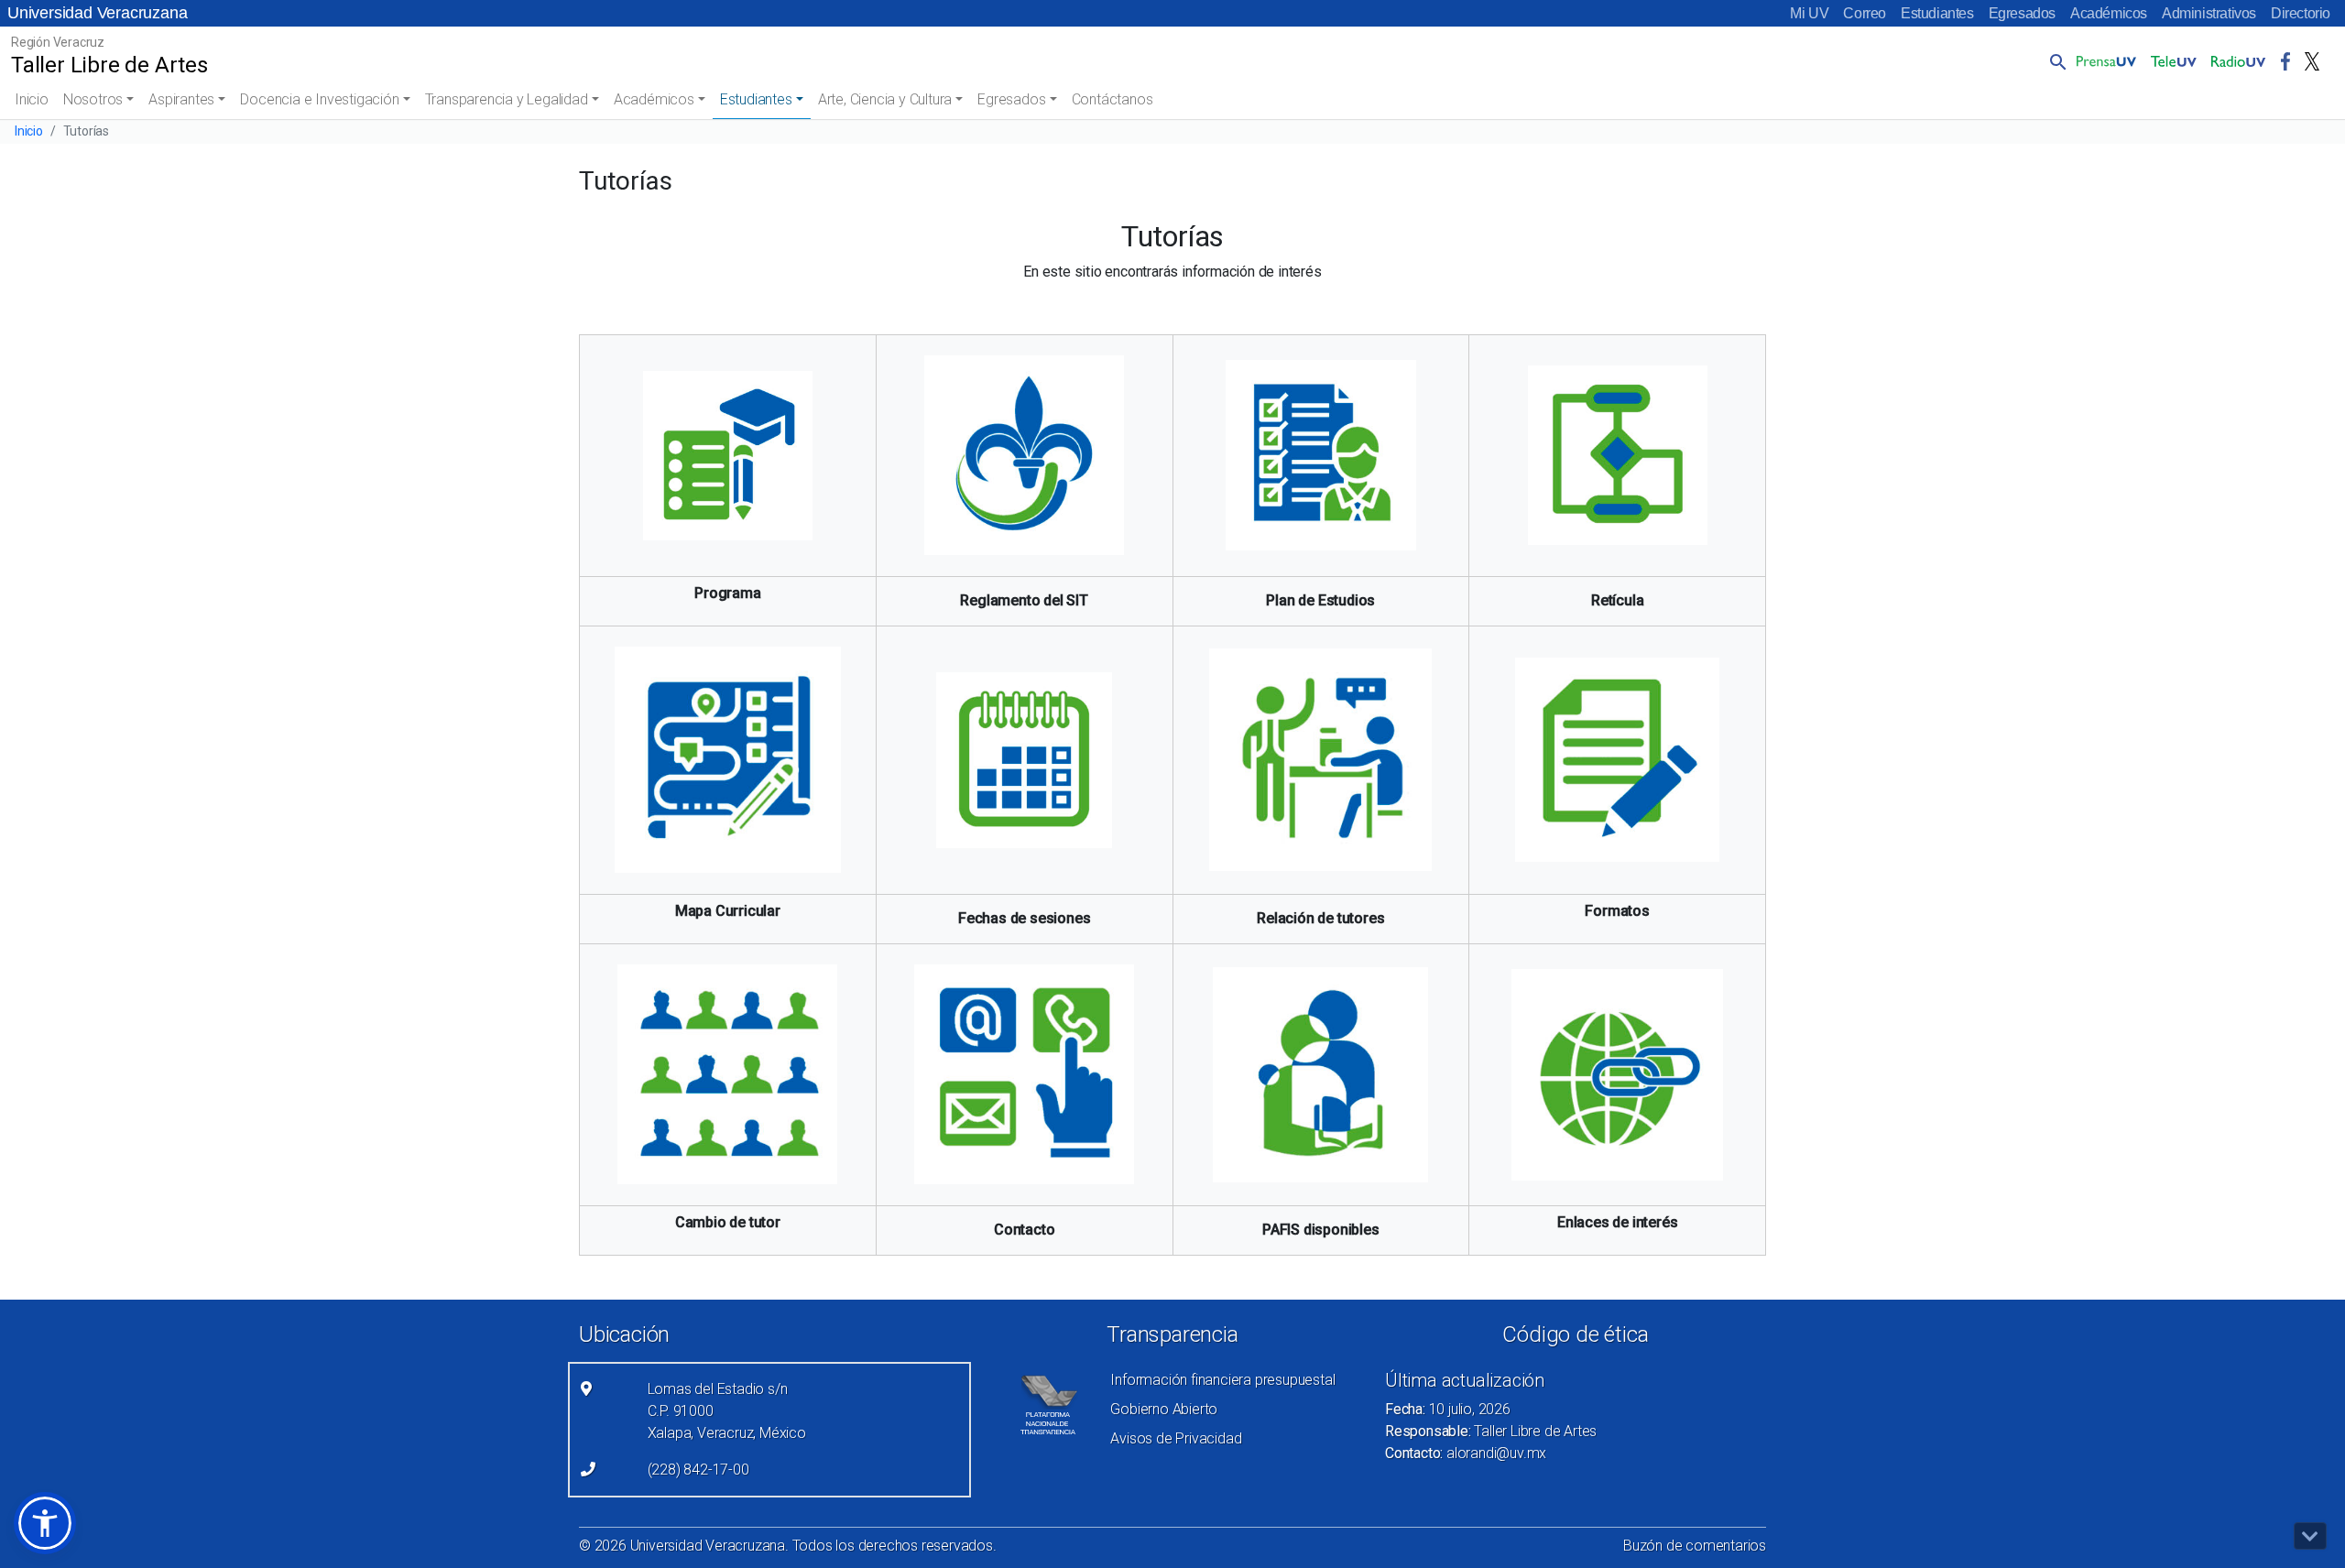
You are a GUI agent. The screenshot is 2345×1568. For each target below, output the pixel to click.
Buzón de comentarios (1695, 1546)
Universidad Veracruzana (97, 13)
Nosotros (93, 99)
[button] (2055, 61)
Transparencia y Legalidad (507, 99)
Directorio (2301, 13)
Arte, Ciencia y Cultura (885, 99)
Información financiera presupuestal (1222, 1380)
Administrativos (2209, 13)
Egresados (2022, 13)
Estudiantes (1937, 13)
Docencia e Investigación (319, 99)
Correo (1865, 13)
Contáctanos (1113, 99)
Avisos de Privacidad (1176, 1438)
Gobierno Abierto (1164, 1409)
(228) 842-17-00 (698, 1470)
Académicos (2109, 13)
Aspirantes (181, 99)
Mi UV (1809, 13)
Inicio (32, 99)
